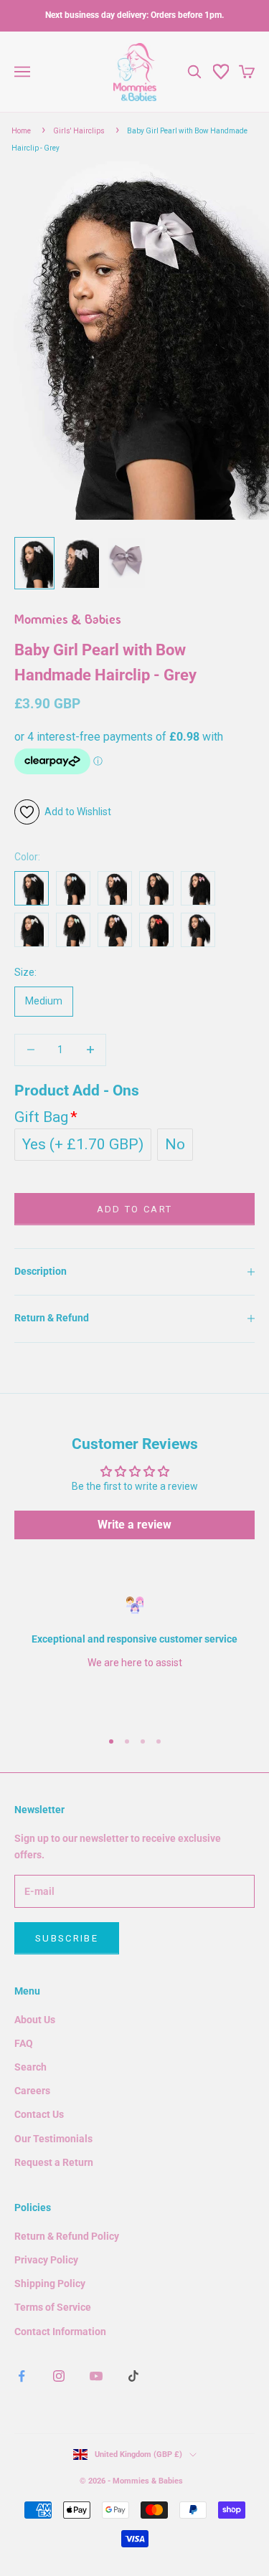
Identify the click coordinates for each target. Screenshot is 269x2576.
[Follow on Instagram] (59, 2376)
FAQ (24, 2043)
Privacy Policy (46, 2260)
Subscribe (67, 1938)
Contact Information (60, 2332)
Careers (32, 2091)
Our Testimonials (53, 2139)
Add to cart (135, 1209)
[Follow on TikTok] (133, 2376)
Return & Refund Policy (67, 2236)
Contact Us (39, 2114)
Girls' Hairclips (79, 131)
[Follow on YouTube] (96, 2376)
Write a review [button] (134, 1525)
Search (30, 2067)
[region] (134, 1657)
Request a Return (54, 2162)
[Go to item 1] (34, 563)
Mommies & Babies (68, 621)
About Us (35, 2020)
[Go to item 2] (80, 563)
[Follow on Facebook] (22, 2376)
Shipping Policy (50, 2283)
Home (21, 131)
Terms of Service (53, 2307)
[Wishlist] (221, 72)
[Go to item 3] (126, 563)
